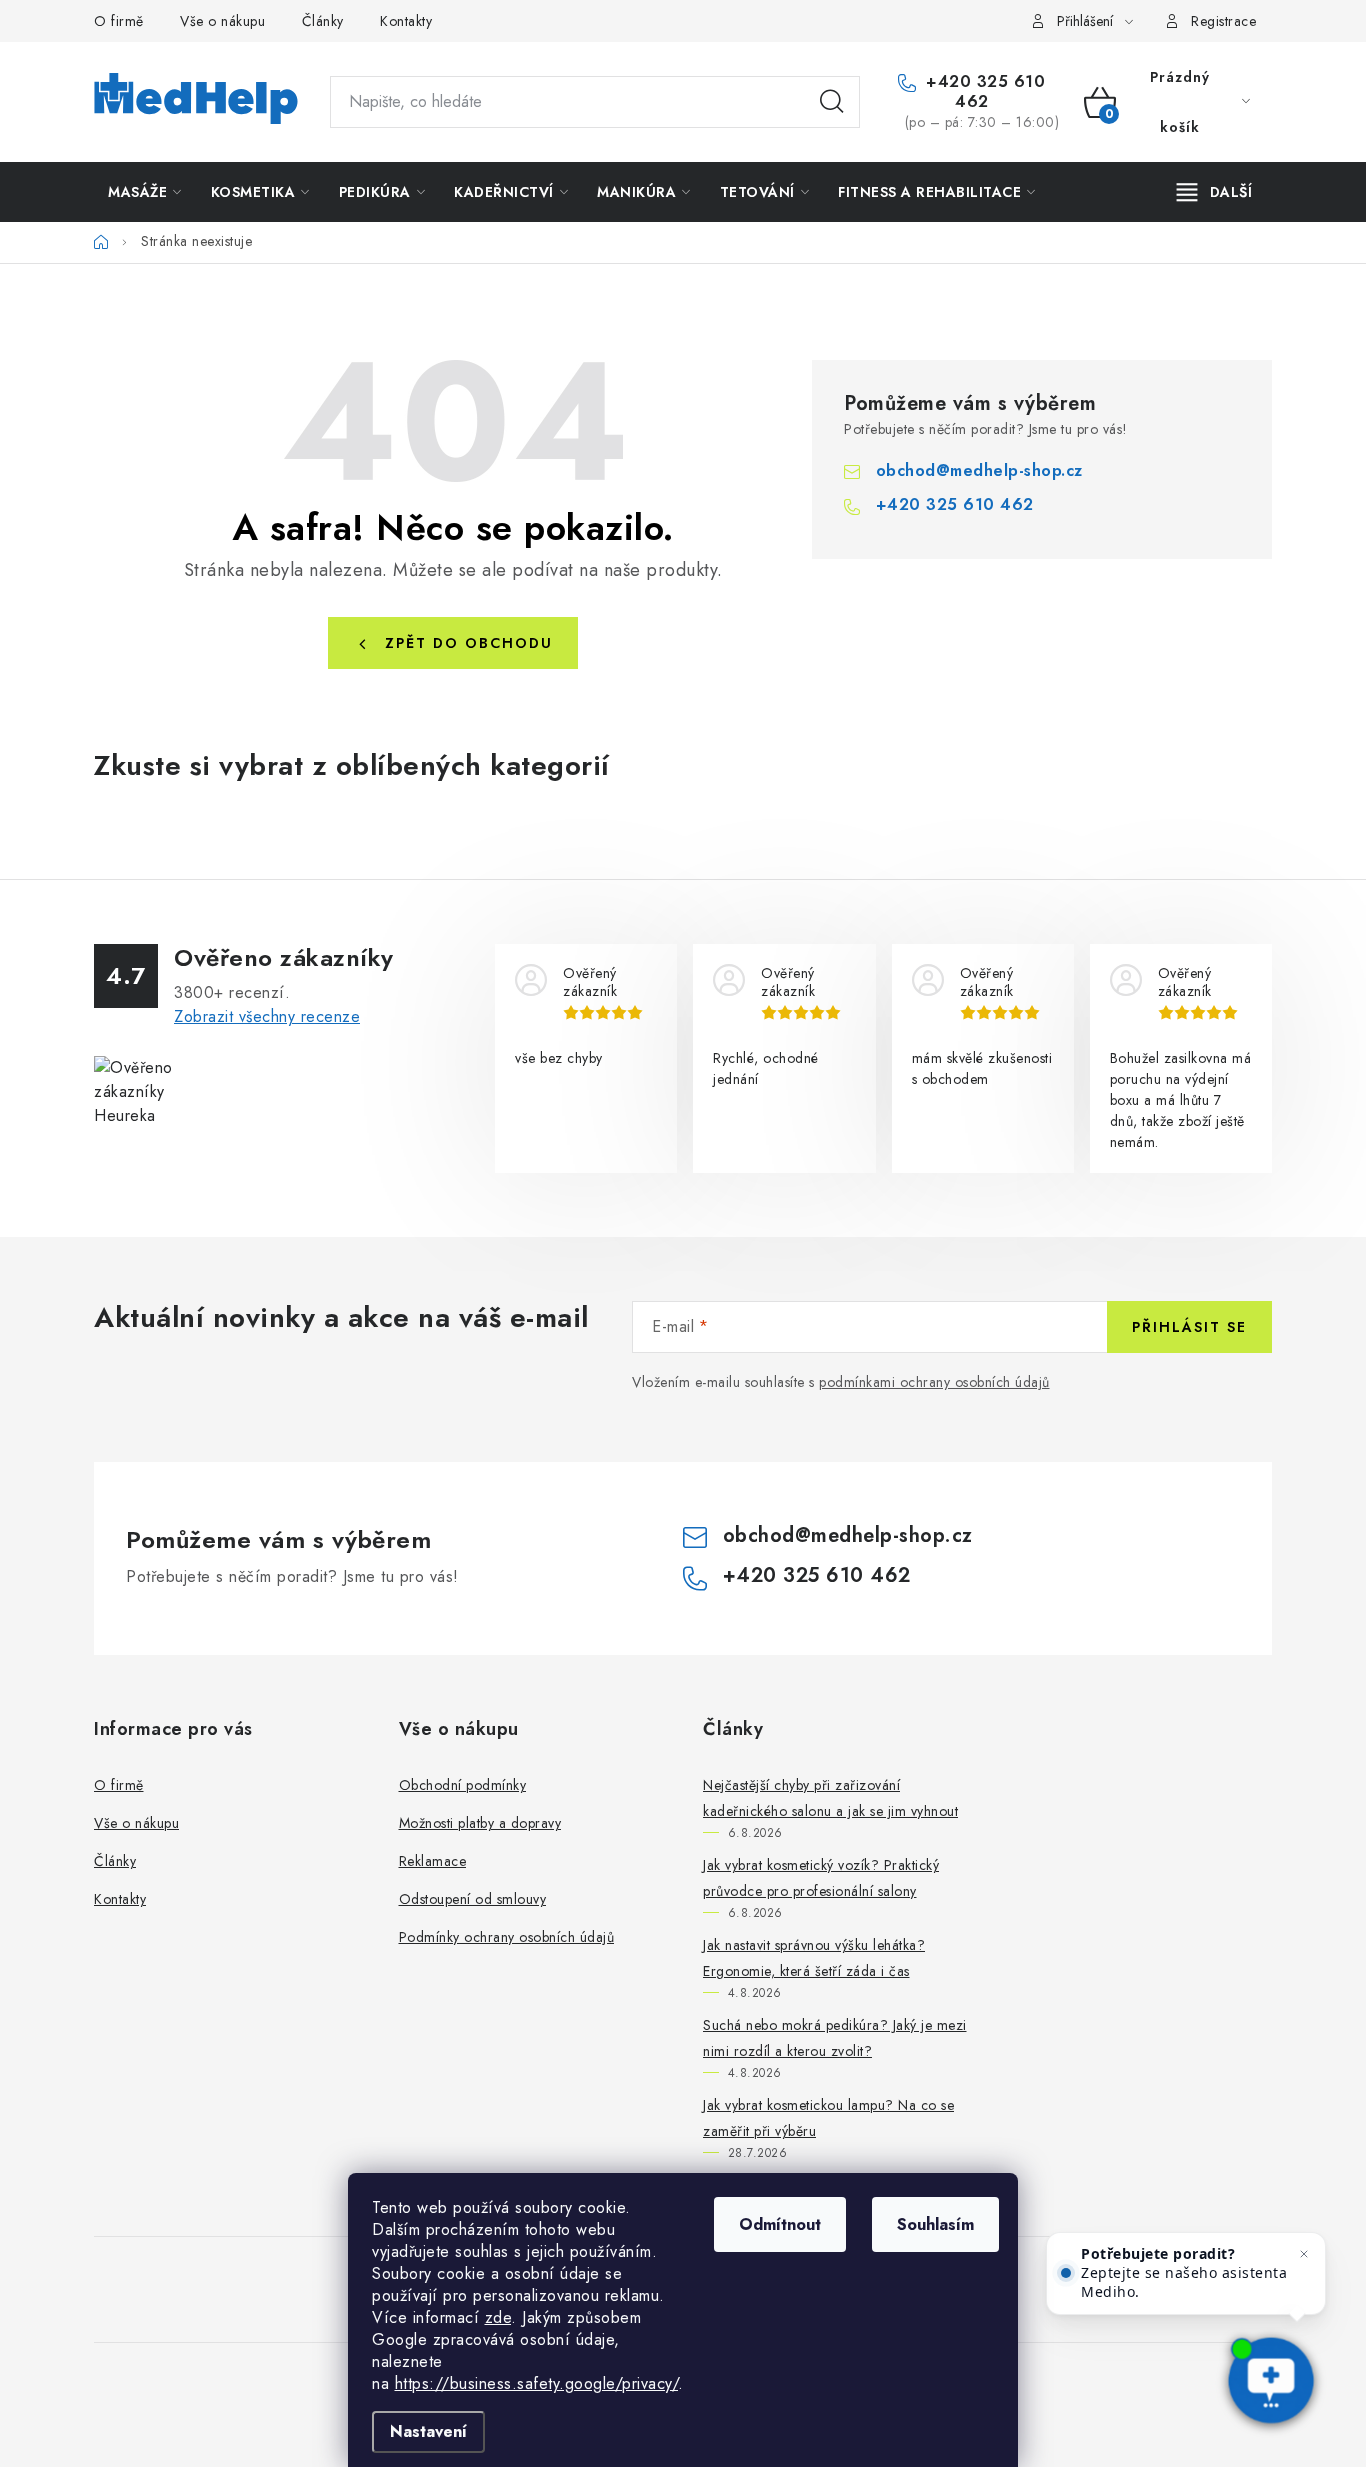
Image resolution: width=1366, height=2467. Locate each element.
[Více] (1214, 192)
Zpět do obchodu (469, 643)
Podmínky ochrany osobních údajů (507, 1937)
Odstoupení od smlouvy (473, 1899)
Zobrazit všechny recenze (267, 1016)
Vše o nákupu (222, 21)
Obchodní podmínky (463, 1785)
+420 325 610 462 (983, 92)
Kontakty (406, 21)
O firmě (119, 21)
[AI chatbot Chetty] (1271, 2382)
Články (323, 21)
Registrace (1223, 21)
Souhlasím (935, 2224)
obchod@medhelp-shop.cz (979, 470)
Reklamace (433, 1861)
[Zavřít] (1304, 2254)
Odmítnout (780, 2224)
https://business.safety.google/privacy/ (537, 2383)
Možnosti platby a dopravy (480, 1823)
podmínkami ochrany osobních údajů (934, 1382)
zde (498, 2317)
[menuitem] (145, 192)
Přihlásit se (1189, 1327)
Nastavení (428, 2431)
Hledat (832, 102)
